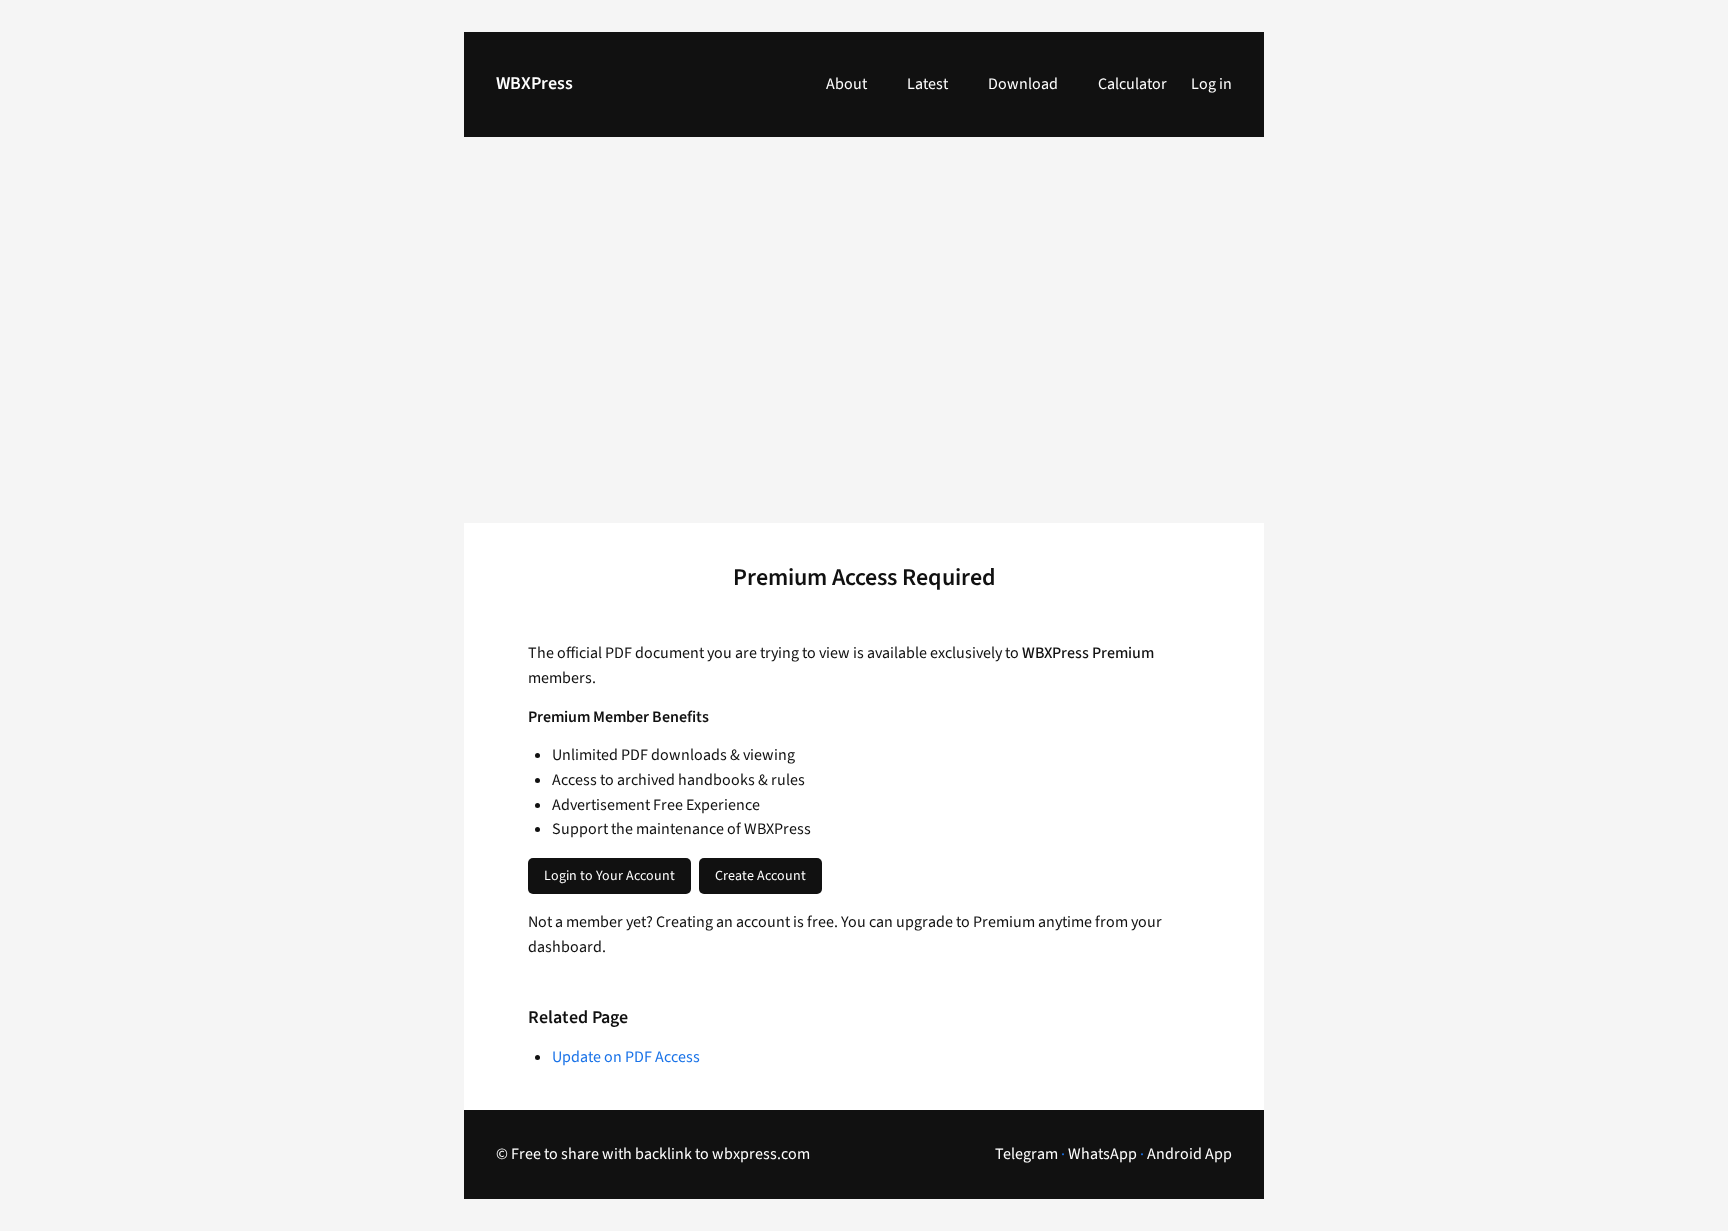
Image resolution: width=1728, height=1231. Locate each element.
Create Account (760, 876)
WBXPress (534, 83)
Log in (1211, 84)
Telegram (1026, 1154)
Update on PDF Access (626, 1057)
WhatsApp (1102, 1154)
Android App (1189, 1154)
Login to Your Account (609, 876)
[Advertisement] (864, 342)
